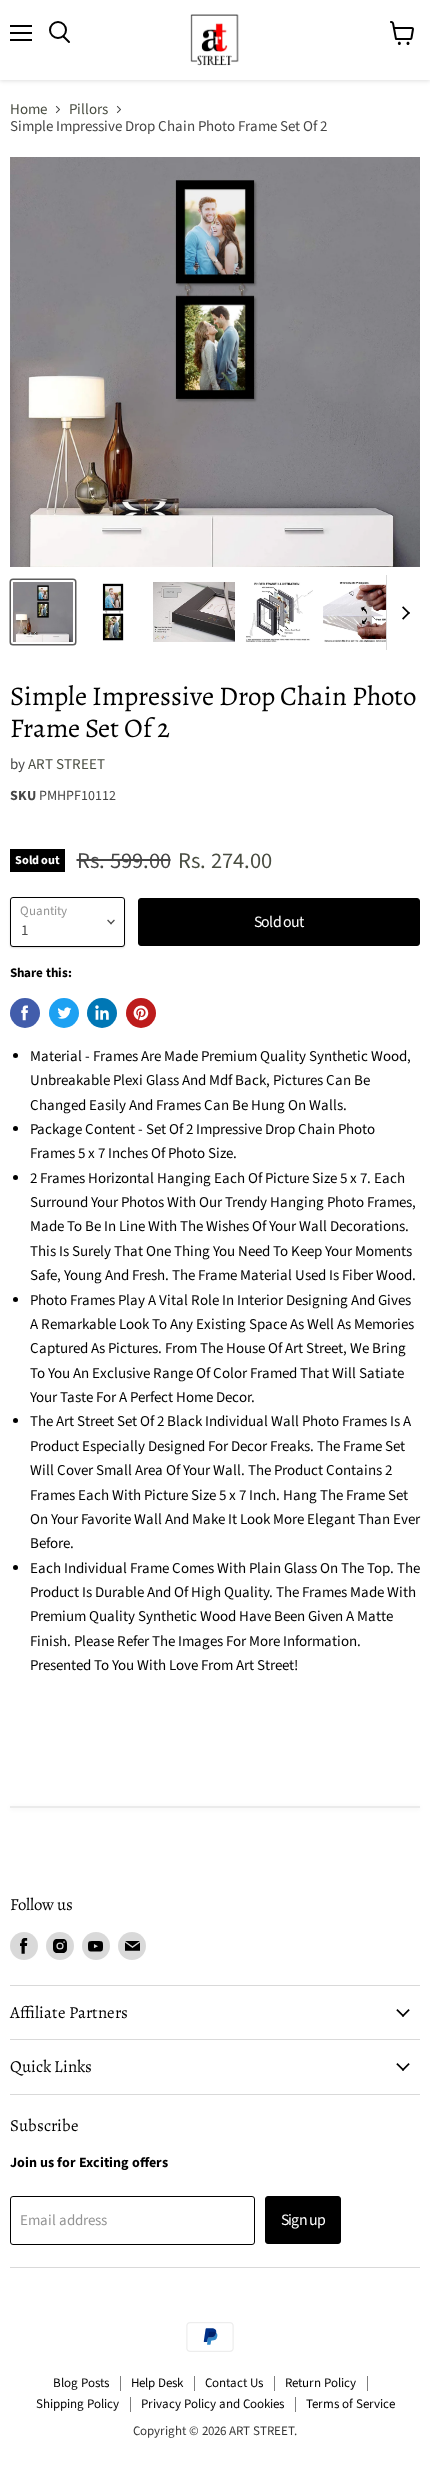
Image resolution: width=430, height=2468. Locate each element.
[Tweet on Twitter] (64, 1013)
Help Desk (157, 2383)
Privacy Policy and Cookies (212, 2404)
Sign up (303, 2220)
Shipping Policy (77, 2404)
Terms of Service (350, 2404)
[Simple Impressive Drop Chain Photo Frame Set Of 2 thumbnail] (43, 612)
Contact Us (234, 2383)
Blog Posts (81, 2383)
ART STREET (66, 764)
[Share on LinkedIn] (102, 1013)
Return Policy (320, 2383)
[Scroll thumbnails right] (402, 612)
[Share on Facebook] (25, 1013)
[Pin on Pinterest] (141, 1013)
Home (28, 109)
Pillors (88, 109)
